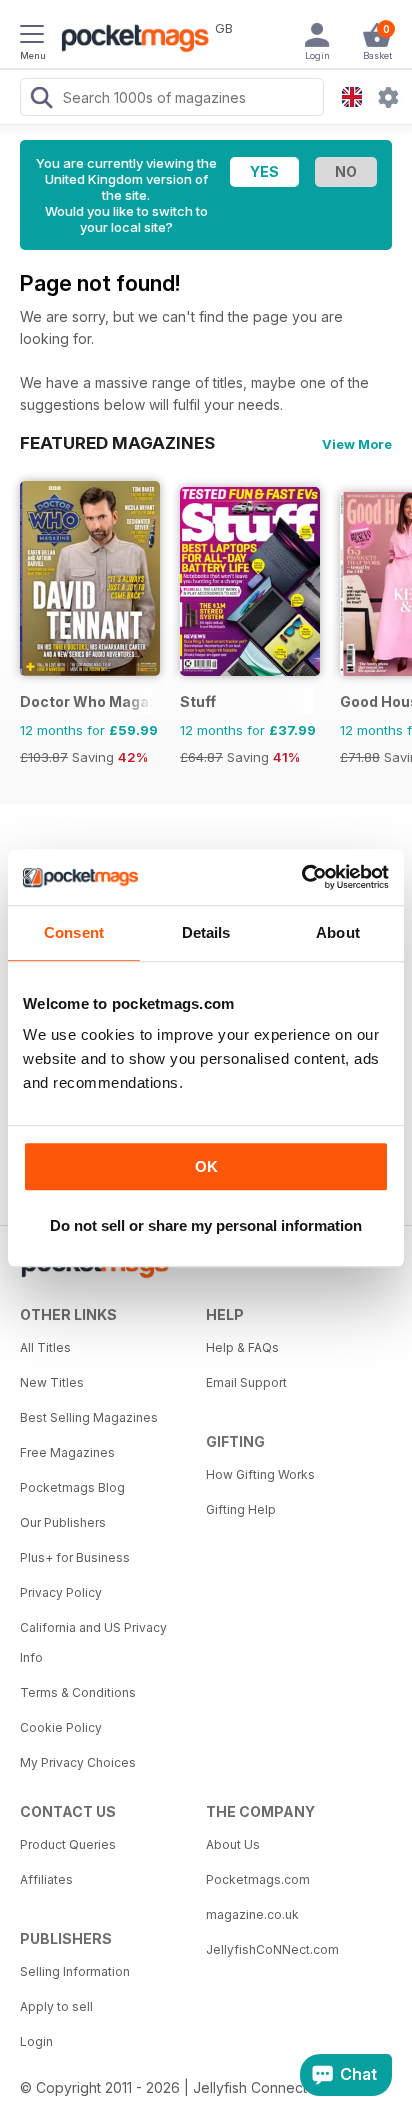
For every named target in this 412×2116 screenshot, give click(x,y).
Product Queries (68, 1844)
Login (36, 2041)
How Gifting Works (260, 1474)
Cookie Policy (61, 1727)
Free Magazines (67, 1452)
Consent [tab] (74, 932)
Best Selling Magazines (89, 1417)
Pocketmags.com (258, 1879)
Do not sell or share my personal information (206, 1225)
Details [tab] (206, 932)
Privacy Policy (61, 1592)
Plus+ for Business (75, 1557)
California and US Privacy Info (93, 1642)
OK (206, 1166)
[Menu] (32, 37)
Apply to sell (56, 2006)
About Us (233, 1844)
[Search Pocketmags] (41, 100)
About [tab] (338, 932)
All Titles (45, 1347)
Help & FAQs (242, 1347)
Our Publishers (63, 1522)
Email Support (246, 1382)
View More (357, 444)
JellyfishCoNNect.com (272, 1949)
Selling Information (75, 1971)
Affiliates (46, 1879)
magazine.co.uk (252, 1914)
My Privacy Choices (78, 1762)
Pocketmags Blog (72, 1487)
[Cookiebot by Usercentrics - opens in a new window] (301, 877)
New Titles (52, 1382)
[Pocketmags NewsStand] (130, 40)
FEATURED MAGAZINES (117, 443)
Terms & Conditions (78, 1692)
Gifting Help (241, 1509)
